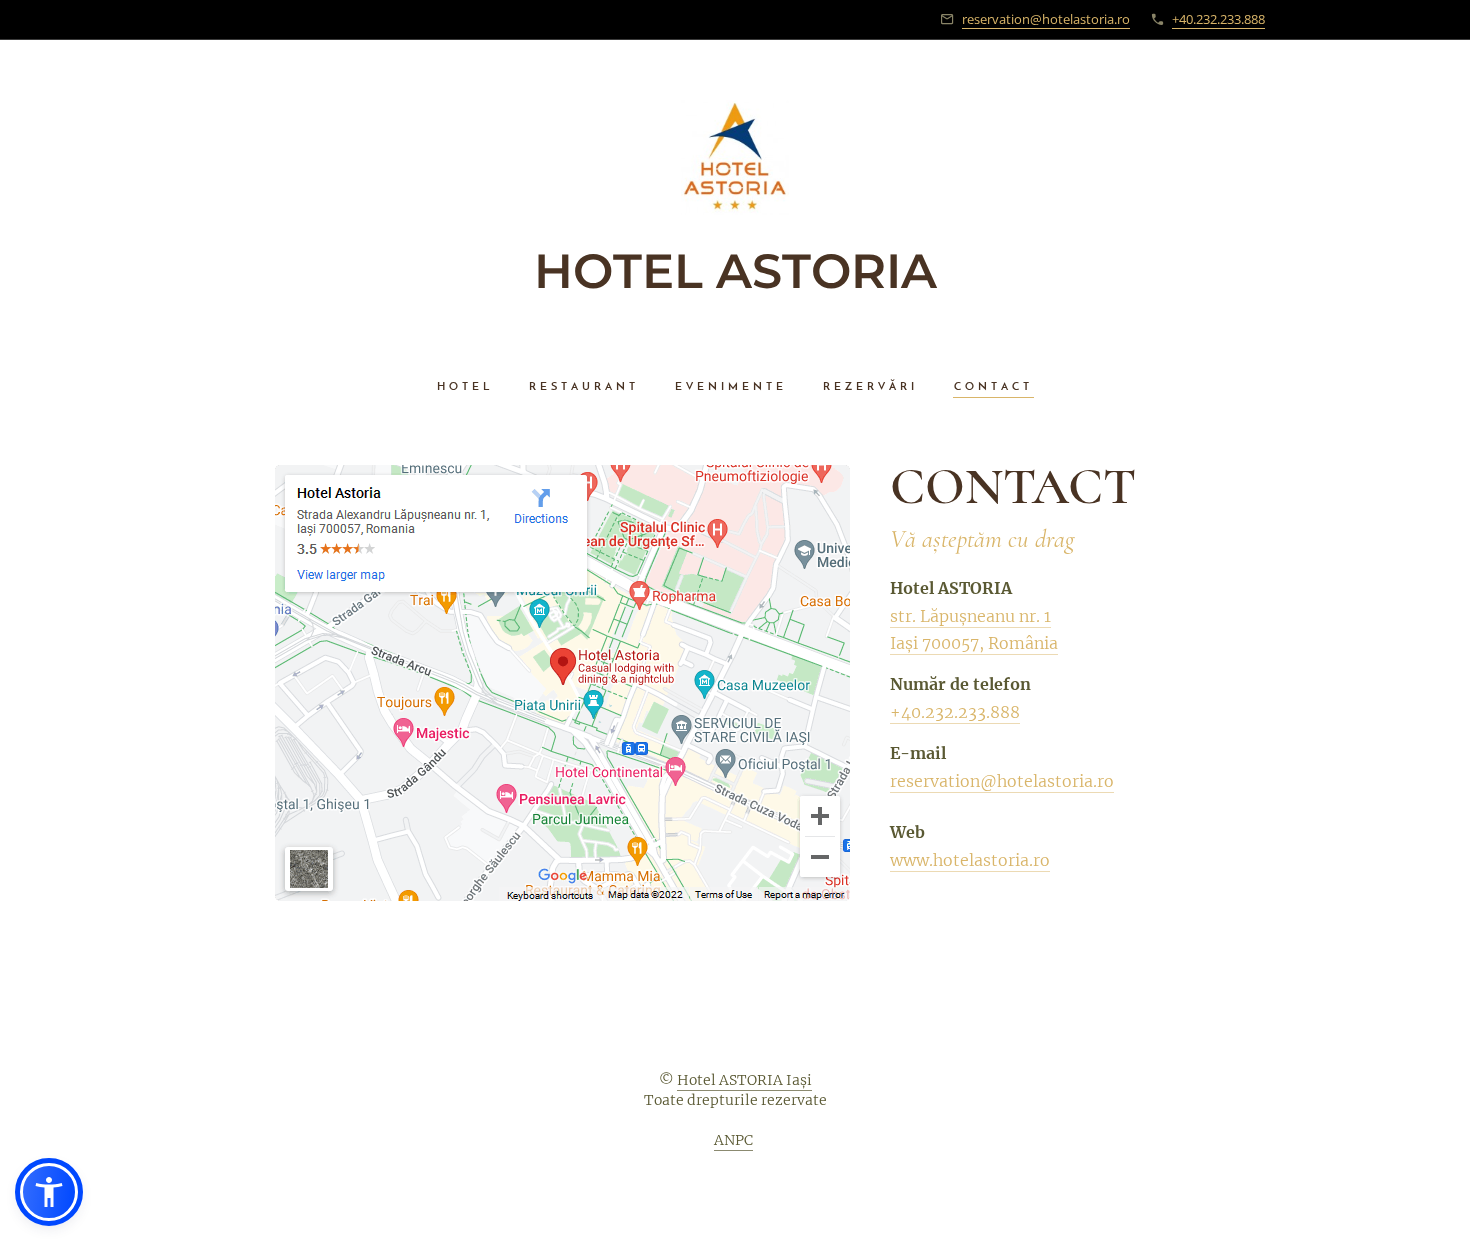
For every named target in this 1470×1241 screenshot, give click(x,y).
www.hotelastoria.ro (970, 860)
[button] (49, 1192)
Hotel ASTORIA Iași (744, 1080)
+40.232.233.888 (1218, 19)
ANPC (733, 1140)
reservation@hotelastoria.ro (1046, 19)
